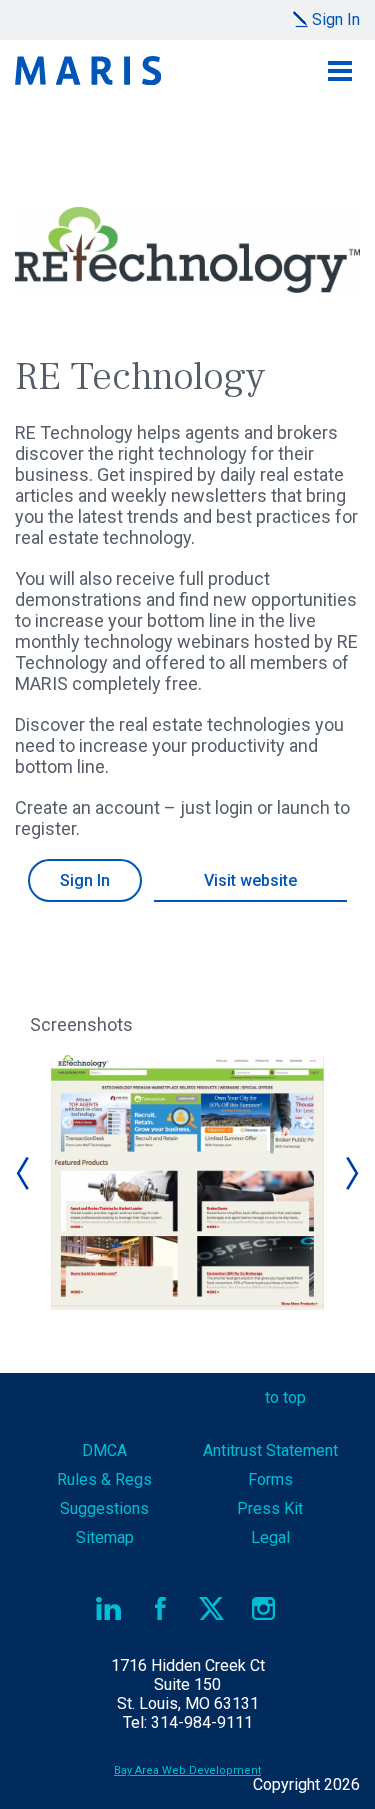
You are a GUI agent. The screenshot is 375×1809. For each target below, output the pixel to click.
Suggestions (104, 1508)
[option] (187, 1182)
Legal (270, 1537)
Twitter (212, 1608)
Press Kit (270, 1508)
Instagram (263, 1608)
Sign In (336, 19)
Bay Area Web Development (187, 1770)
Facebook (160, 1608)
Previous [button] (24, 1173)
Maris (88, 70)
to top (285, 1397)
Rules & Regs (104, 1479)
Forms (270, 1479)
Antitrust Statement (270, 1450)
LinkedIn (109, 1608)
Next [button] (351, 1173)
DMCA (104, 1450)
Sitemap (105, 1537)
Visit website (250, 880)
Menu (340, 71)
